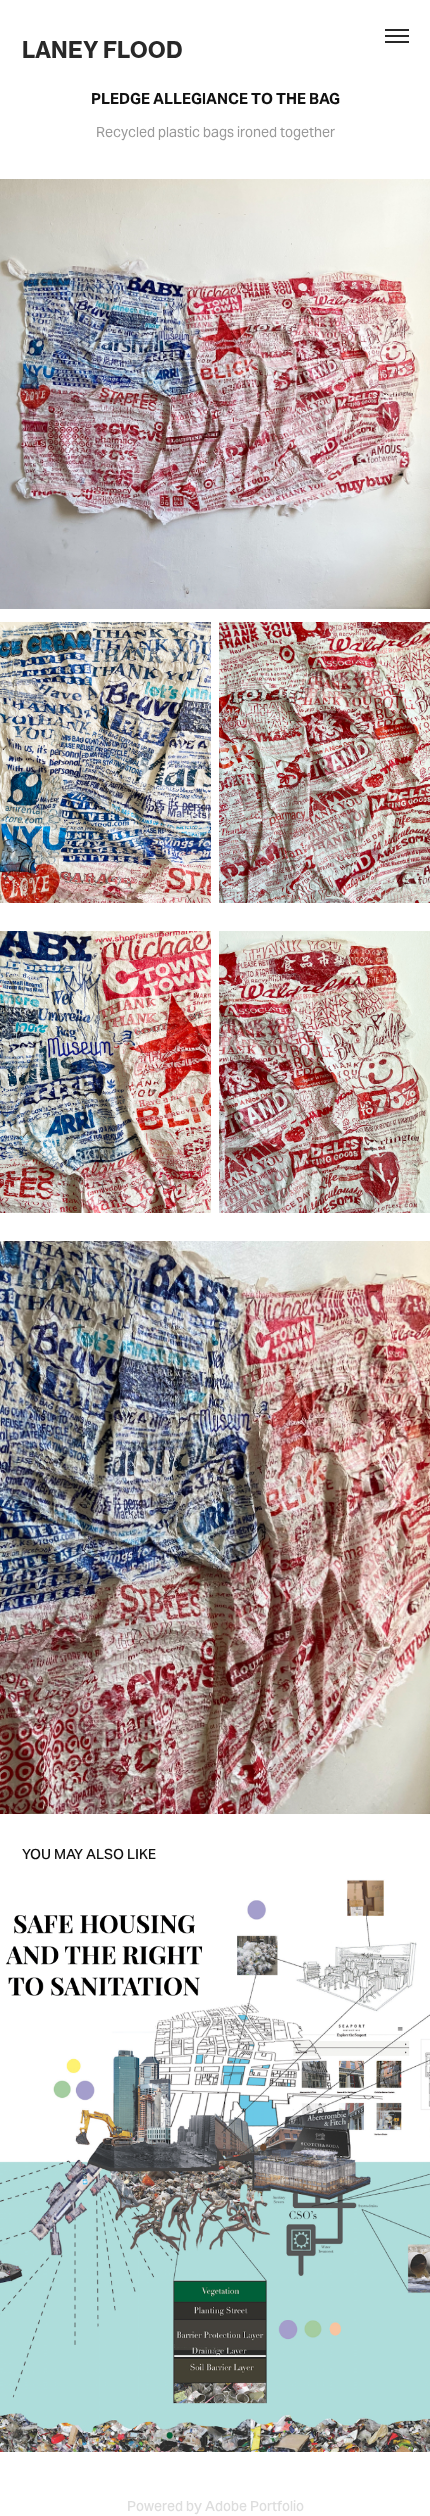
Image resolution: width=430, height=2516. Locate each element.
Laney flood (104, 50)
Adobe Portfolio (254, 2506)
